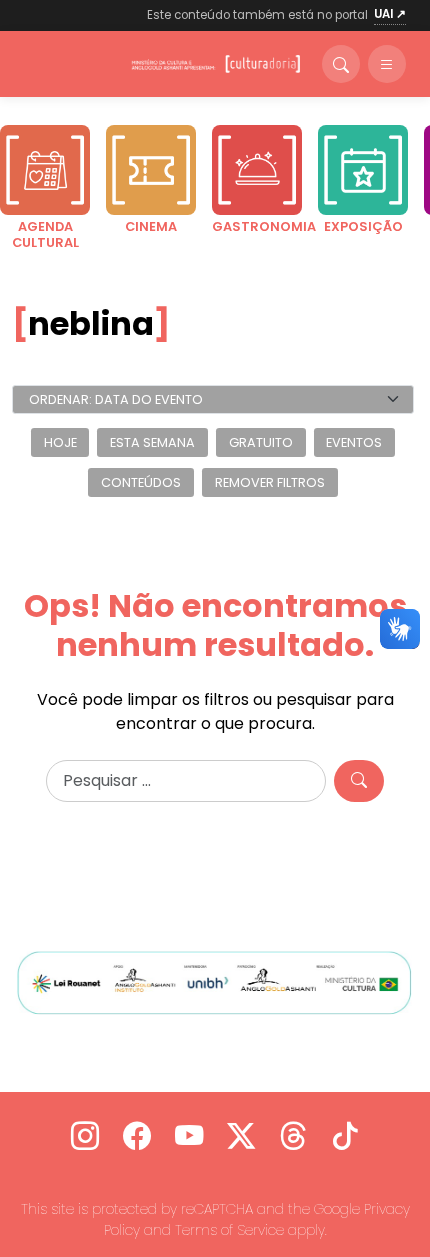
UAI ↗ (390, 14)
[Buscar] (341, 64)
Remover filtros (270, 482)
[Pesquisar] (359, 781)
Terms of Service (229, 1230)
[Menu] (387, 64)
